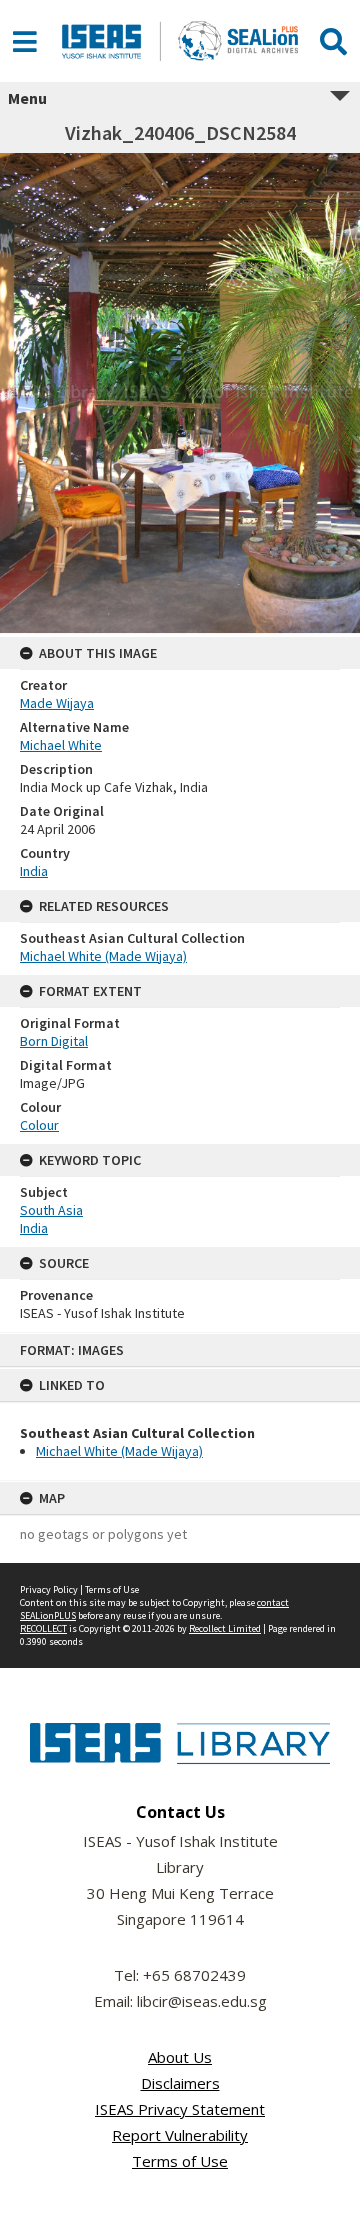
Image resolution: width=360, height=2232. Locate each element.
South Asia (51, 1210)
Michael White (61, 745)
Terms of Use (112, 1589)
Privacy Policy (49, 1589)
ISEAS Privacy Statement (180, 2109)
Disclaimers (180, 2083)
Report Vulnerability (180, 2135)
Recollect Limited (225, 1628)
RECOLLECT (43, 1628)
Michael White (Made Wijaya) (119, 1451)
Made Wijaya (57, 703)
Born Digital (54, 1041)
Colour (39, 1125)
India (34, 871)
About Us (180, 2057)
